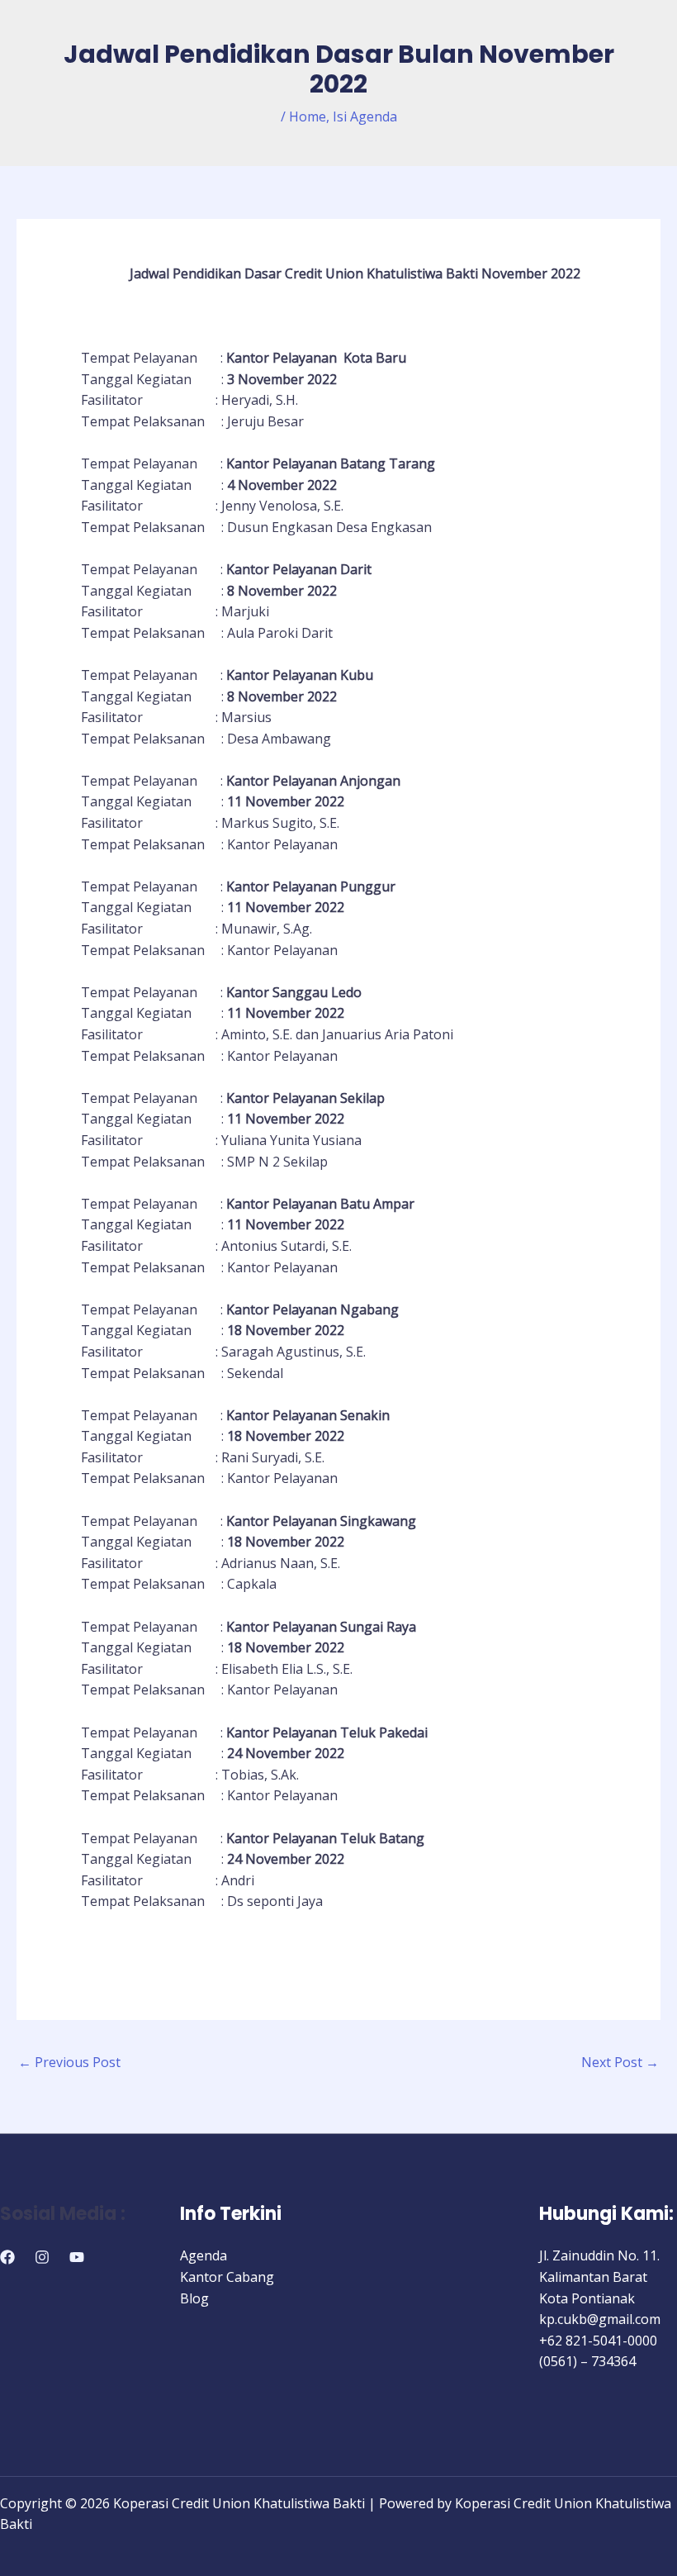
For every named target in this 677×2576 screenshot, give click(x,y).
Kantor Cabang (227, 2277)
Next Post (620, 2062)
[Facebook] (7, 2257)
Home (308, 116)
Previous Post (69, 2062)
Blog (194, 2298)
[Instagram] (42, 2257)
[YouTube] (77, 2257)
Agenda (204, 2255)
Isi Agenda (365, 116)
